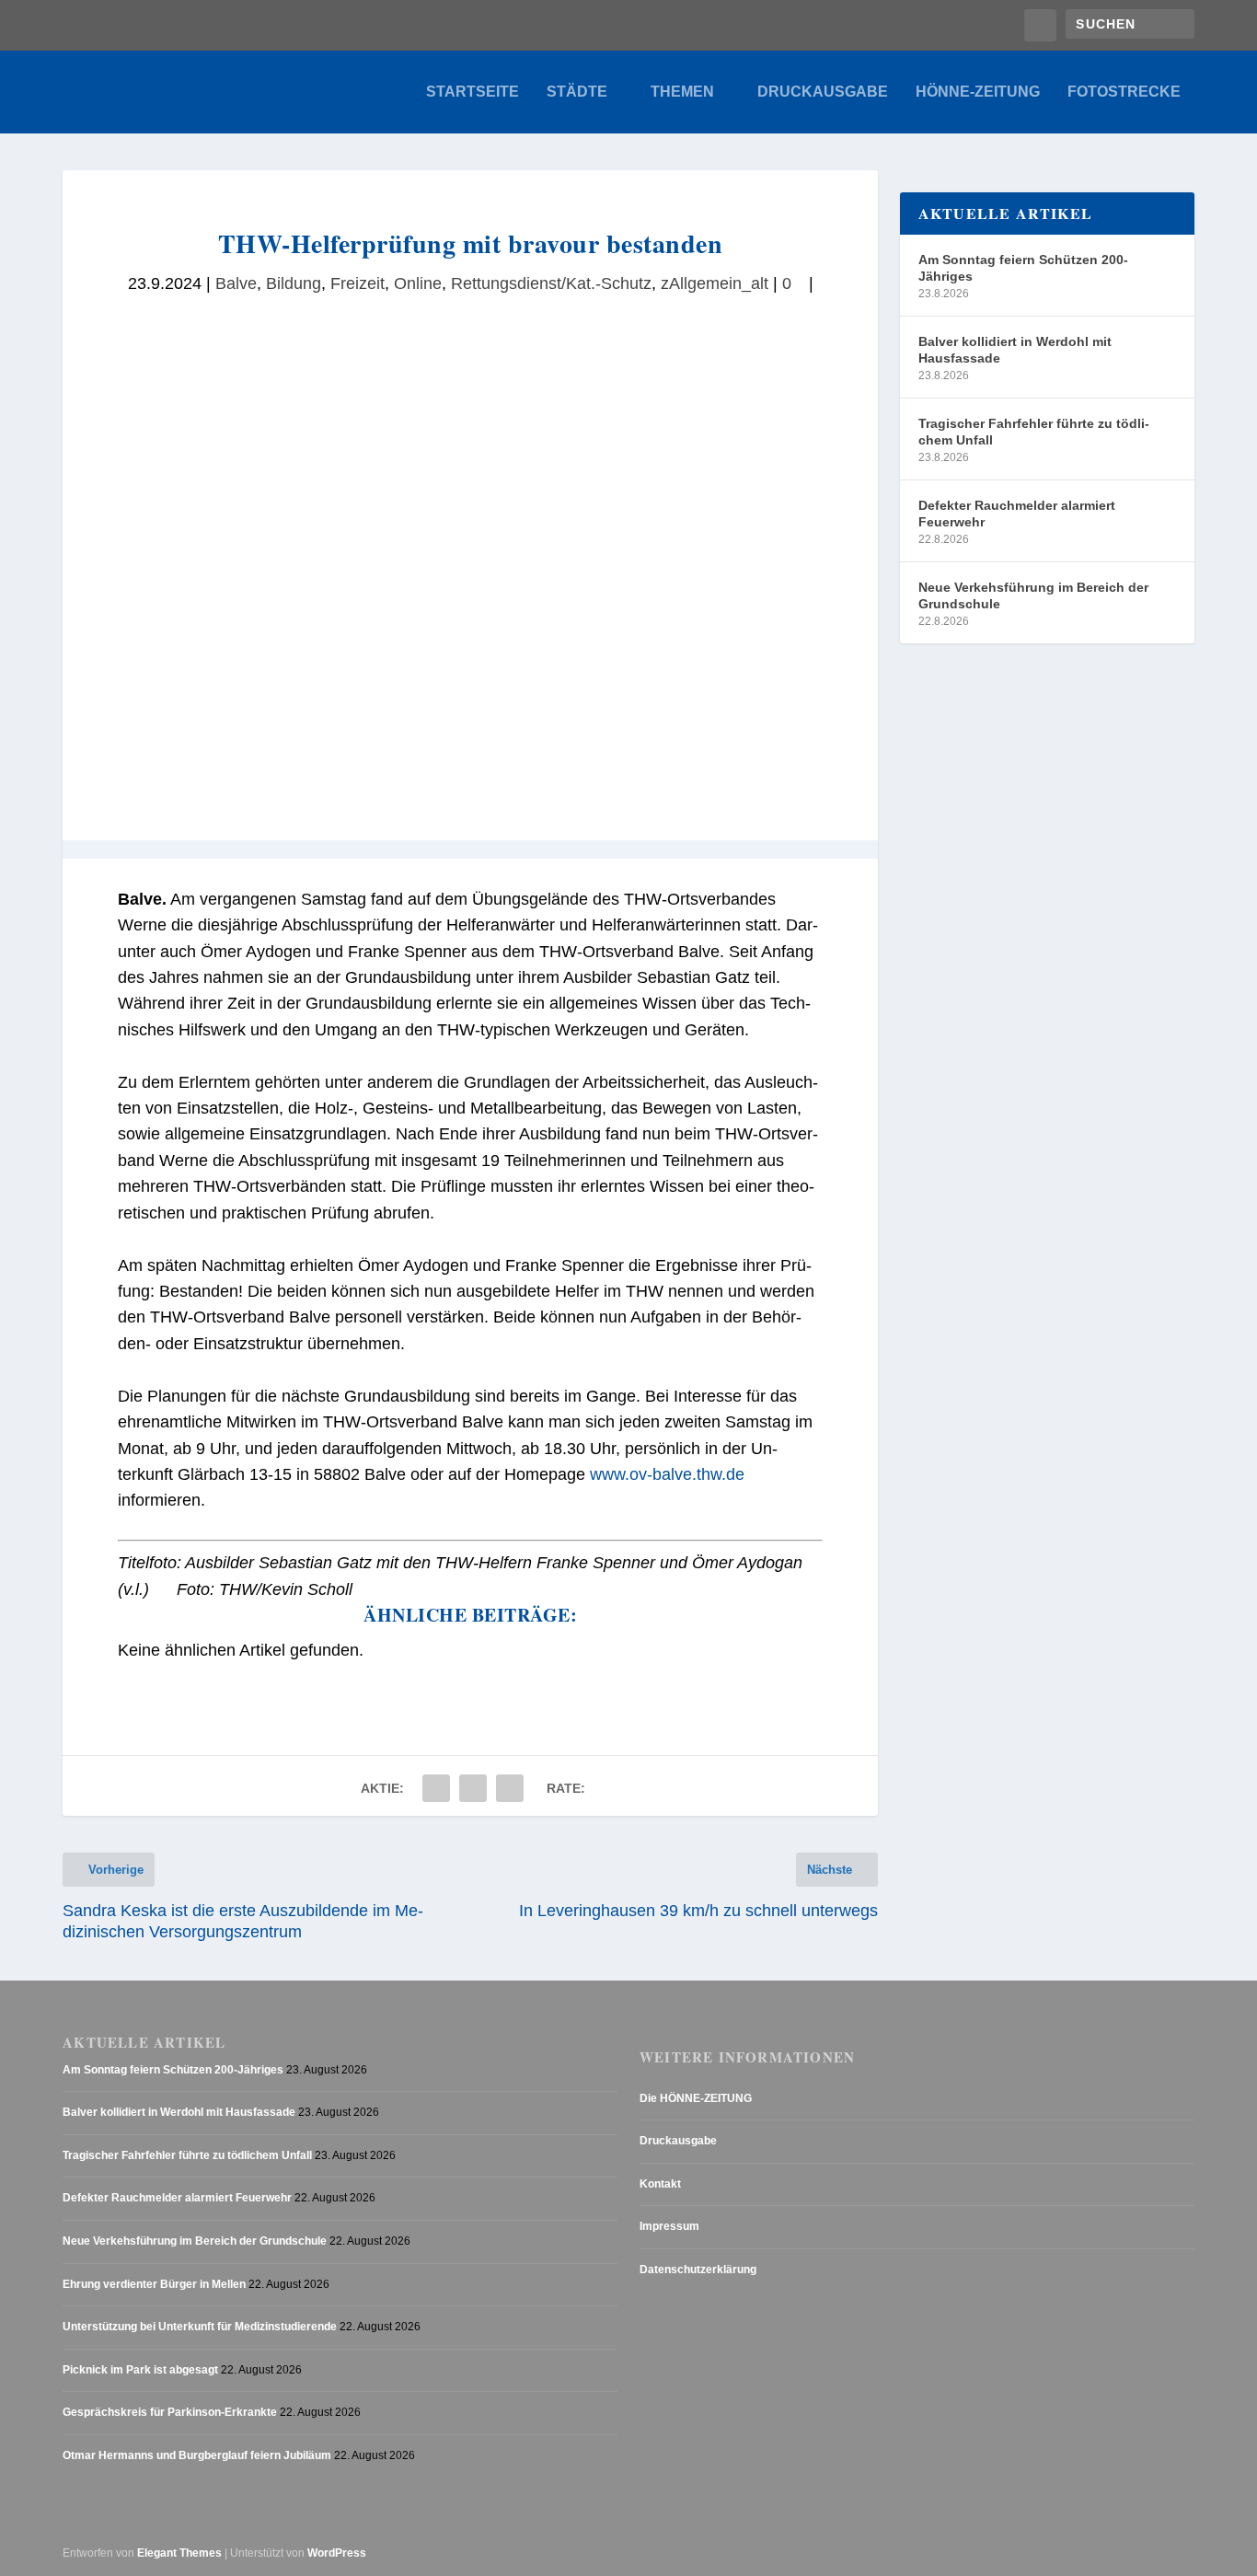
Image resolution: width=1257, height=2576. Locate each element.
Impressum (669, 2226)
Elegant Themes (179, 2553)
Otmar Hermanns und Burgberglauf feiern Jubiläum (197, 2455)
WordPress (337, 2553)
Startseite (473, 92)
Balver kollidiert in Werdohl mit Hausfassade (1015, 350)
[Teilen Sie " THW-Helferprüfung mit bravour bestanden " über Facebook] (436, 1788)
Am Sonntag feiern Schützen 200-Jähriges (1023, 268)
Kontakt (660, 2184)
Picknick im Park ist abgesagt (140, 2370)
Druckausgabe (823, 92)
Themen (682, 92)
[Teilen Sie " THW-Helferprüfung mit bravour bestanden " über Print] (510, 1788)
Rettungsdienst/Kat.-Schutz (551, 283)
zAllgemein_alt (715, 283)
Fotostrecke (1124, 92)
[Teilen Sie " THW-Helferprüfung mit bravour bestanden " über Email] (473, 1788)
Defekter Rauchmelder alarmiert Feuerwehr (1017, 514)
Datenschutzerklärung (698, 2270)
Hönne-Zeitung (978, 92)
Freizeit (357, 283)
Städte (577, 92)
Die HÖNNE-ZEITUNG (696, 2098)
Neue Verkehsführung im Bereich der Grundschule (1033, 595)
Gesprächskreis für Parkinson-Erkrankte (170, 2412)
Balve (236, 283)
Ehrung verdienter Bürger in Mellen (154, 2284)
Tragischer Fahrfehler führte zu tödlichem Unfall (1034, 432)
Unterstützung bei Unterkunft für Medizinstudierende (200, 2327)
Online (418, 283)
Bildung (294, 283)
